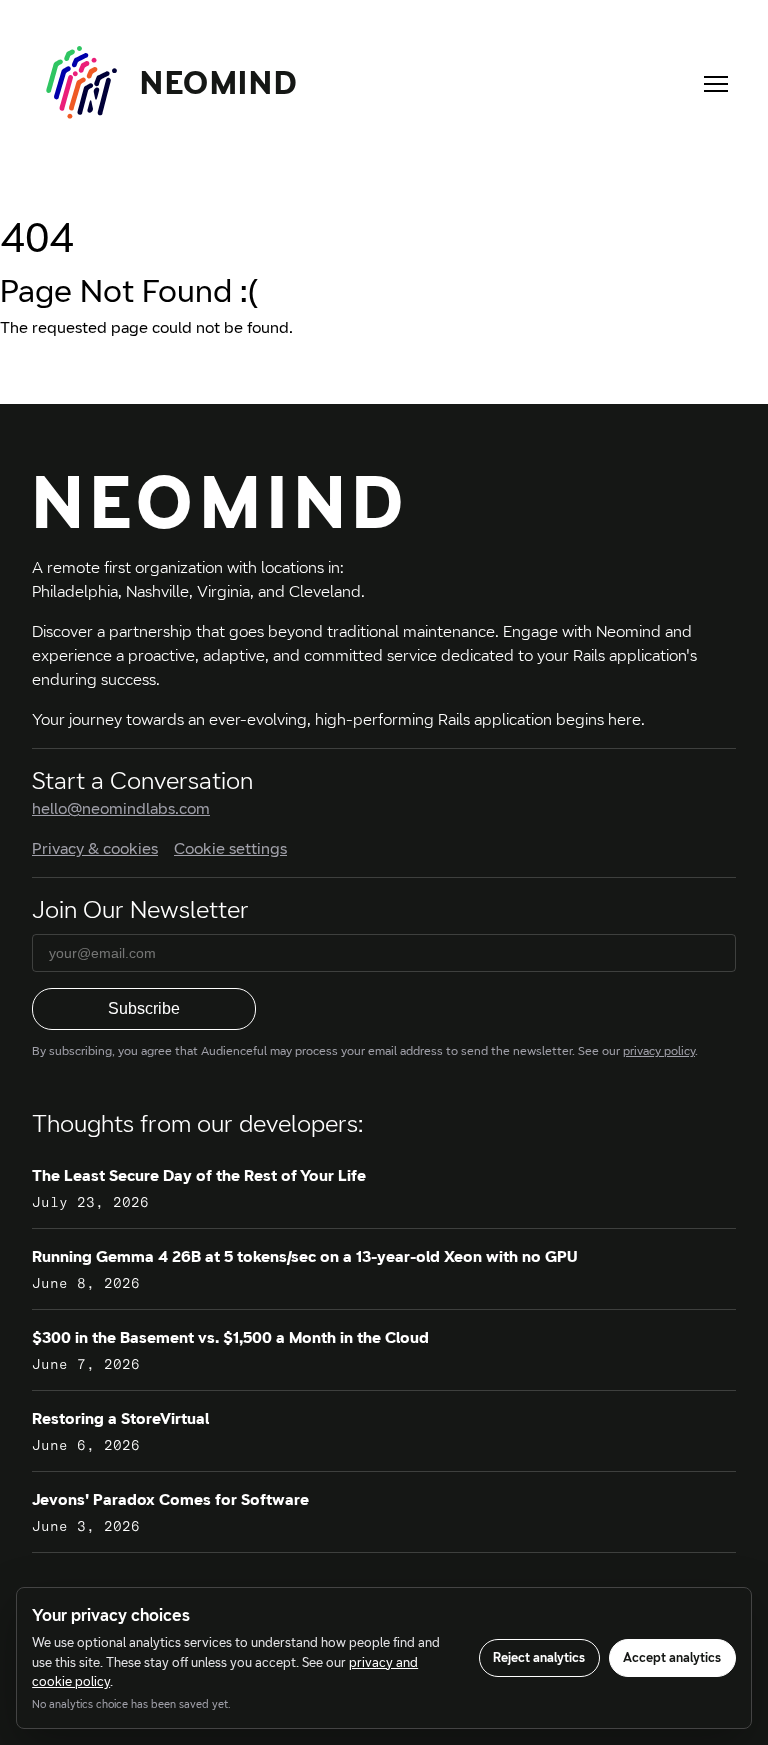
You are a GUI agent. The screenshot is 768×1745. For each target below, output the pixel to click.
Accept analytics (672, 1657)
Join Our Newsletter (140, 910)
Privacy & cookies (95, 848)
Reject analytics (539, 1657)
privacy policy (659, 1051)
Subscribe (144, 1008)
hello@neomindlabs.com (121, 808)
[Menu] (716, 84)
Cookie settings (230, 848)
